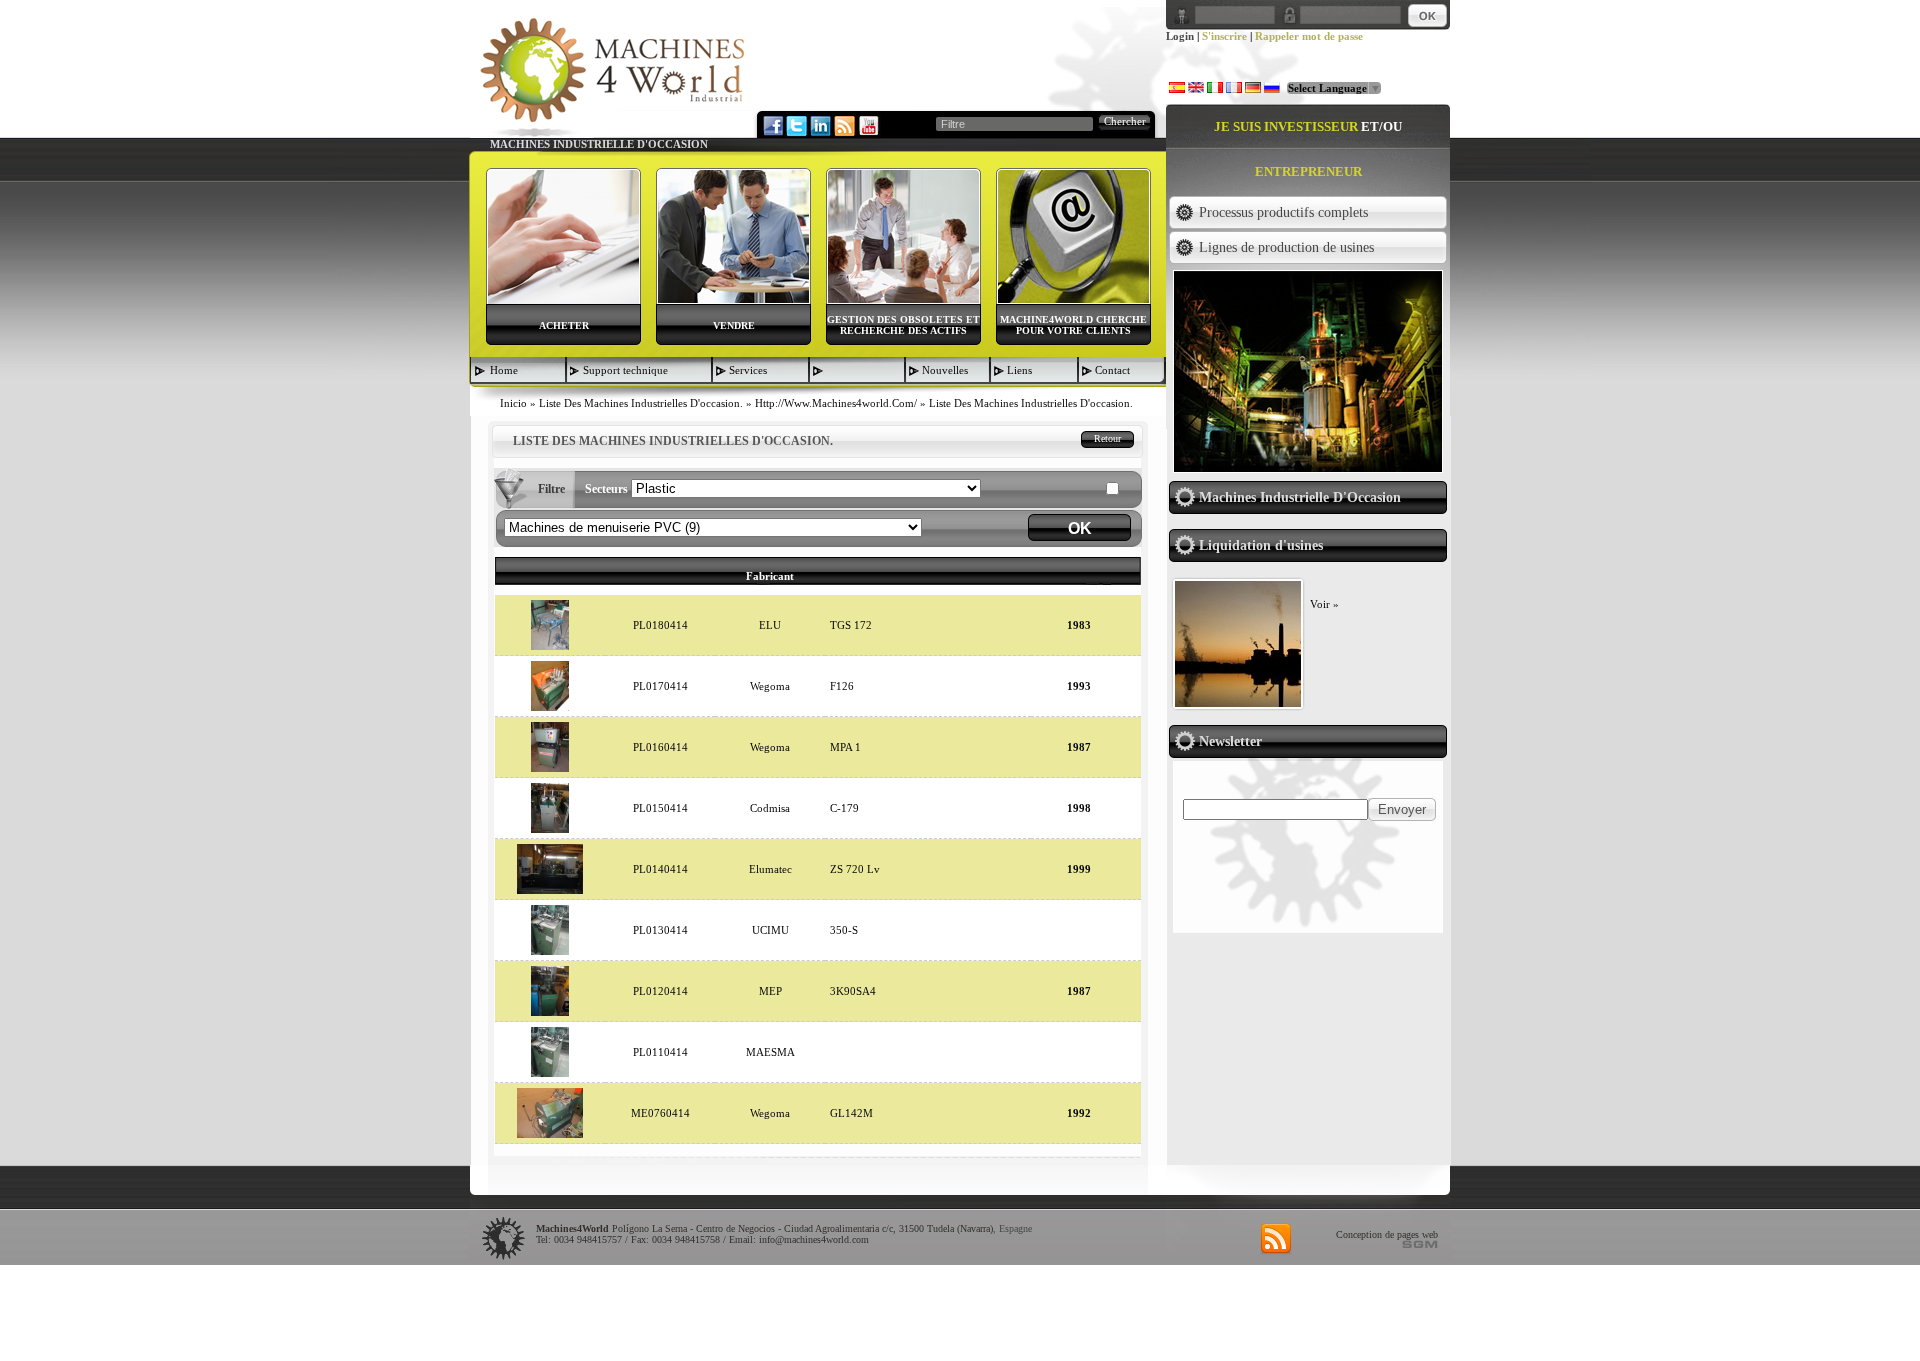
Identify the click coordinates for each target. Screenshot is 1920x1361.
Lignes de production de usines (1286, 247)
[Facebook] (772, 125)
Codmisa (770, 808)
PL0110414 (660, 1052)
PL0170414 (660, 686)
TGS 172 (851, 625)
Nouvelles (945, 370)
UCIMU (770, 930)
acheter (564, 325)
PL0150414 (660, 808)
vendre (734, 325)
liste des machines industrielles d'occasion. (641, 403)
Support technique (625, 370)
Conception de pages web (1387, 1234)
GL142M (851, 1113)
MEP (770, 991)
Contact (1112, 370)
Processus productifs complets (1283, 212)
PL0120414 (660, 991)
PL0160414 (660, 747)
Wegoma (770, 686)
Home (504, 370)
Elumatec (770, 869)
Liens (1019, 370)
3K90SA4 (853, 991)
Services (748, 370)
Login (1180, 36)
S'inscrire (1224, 36)
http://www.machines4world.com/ (836, 403)
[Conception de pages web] (1420, 1244)
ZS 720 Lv (855, 869)
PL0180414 (660, 625)
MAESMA (770, 1052)
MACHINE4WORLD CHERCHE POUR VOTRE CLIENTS (1073, 325)
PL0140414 (660, 869)
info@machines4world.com (814, 1239)
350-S (844, 930)
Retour (1107, 438)
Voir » (1324, 604)
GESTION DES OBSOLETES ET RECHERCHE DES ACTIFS (903, 325)
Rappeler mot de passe (1309, 36)
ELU (770, 625)
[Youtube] (868, 125)
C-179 (844, 808)
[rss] (1276, 1239)
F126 (842, 686)
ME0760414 (660, 1113)
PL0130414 (660, 930)
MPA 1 (845, 747)
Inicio (513, 403)
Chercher (1125, 121)
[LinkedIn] (820, 125)
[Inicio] (612, 76)
